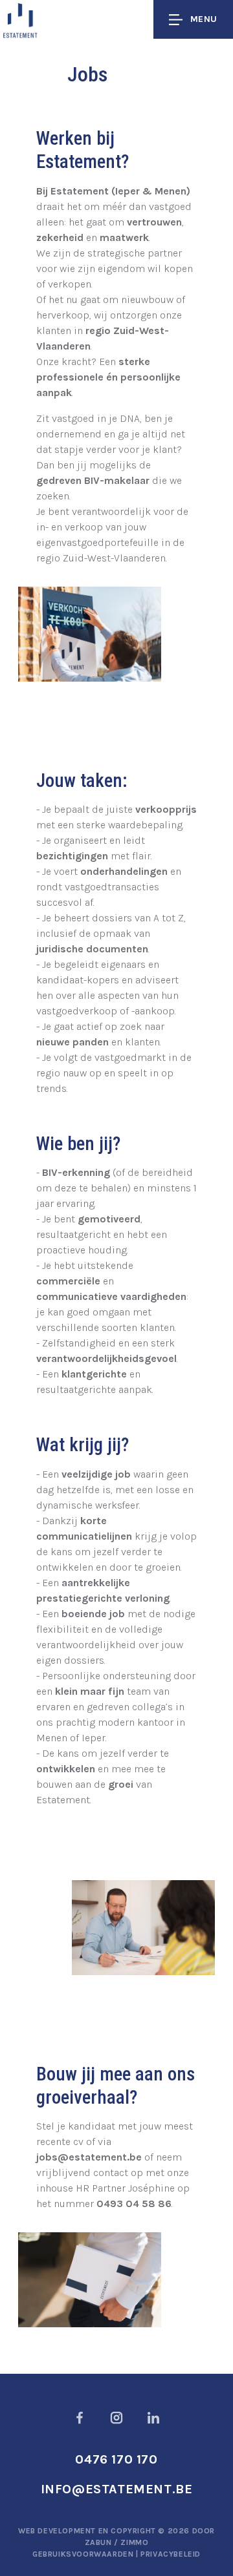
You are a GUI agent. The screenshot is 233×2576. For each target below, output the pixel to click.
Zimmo (134, 2542)
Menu (204, 19)
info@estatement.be (117, 2489)
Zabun (98, 2542)
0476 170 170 (116, 2459)
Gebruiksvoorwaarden (84, 2554)
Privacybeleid (171, 2554)
